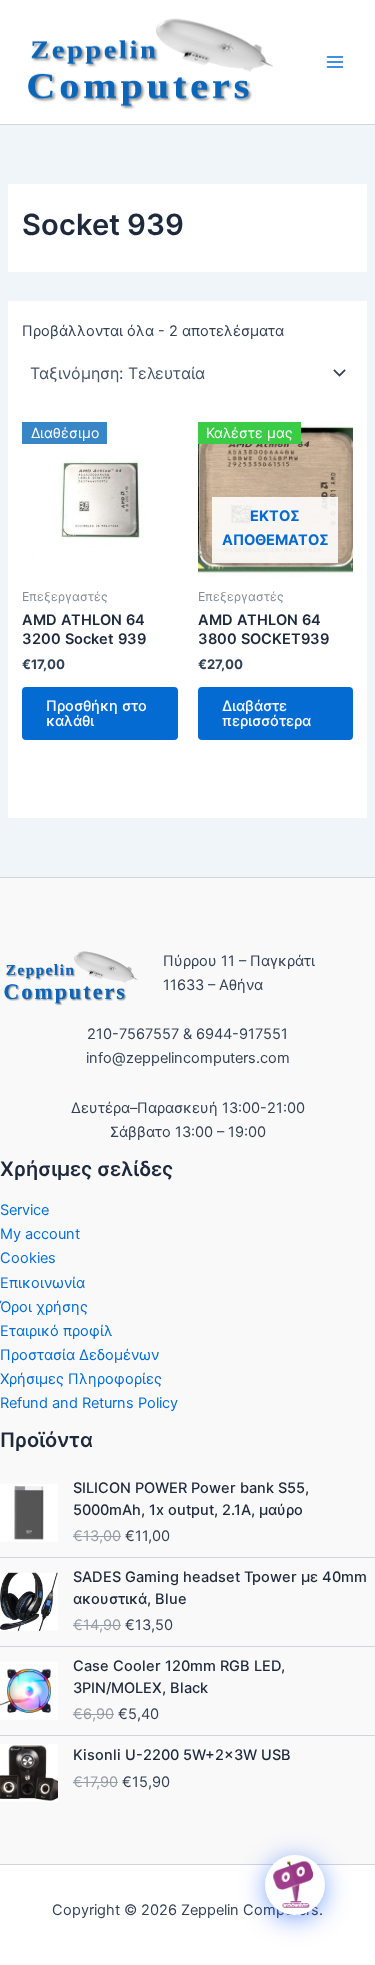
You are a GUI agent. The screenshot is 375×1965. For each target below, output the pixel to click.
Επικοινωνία (42, 1283)
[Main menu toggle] (335, 62)
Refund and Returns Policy (89, 1403)
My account (40, 1234)
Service (24, 1210)
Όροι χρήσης (44, 1307)
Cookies (28, 1258)
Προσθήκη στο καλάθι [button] (96, 713)
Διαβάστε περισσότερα (266, 713)
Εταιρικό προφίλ (56, 1331)
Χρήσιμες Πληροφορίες (81, 1379)
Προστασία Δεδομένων (79, 1355)
